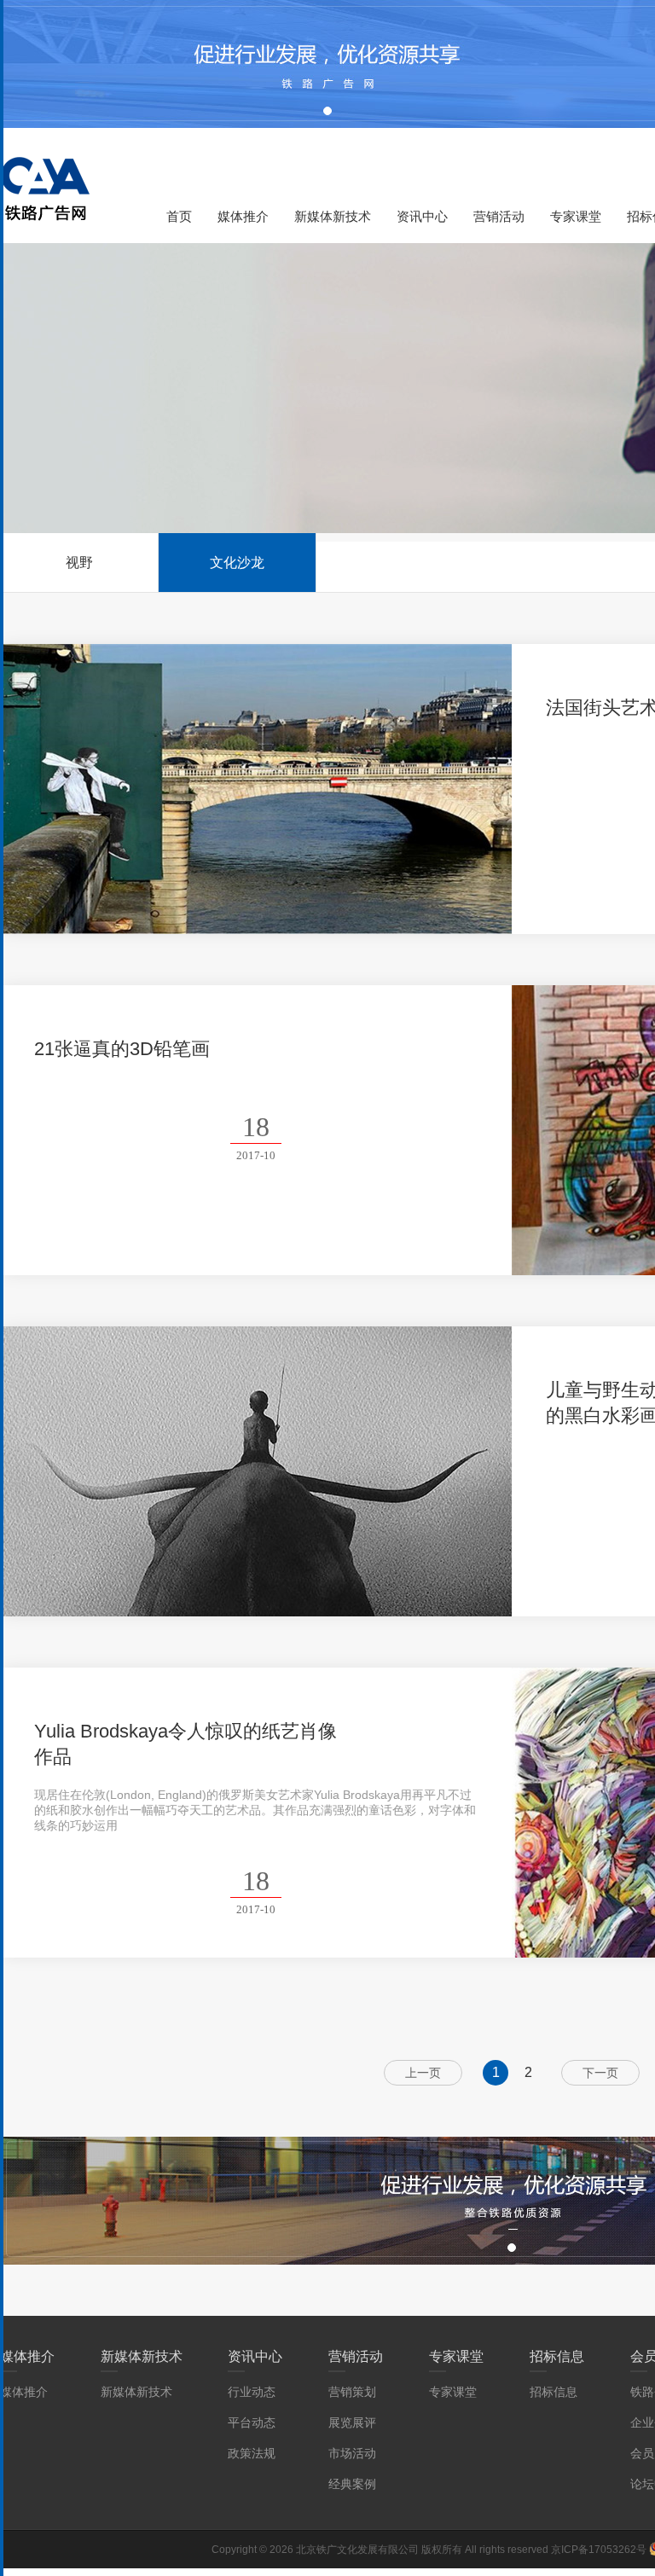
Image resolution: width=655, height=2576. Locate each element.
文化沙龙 (237, 563)
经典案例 (352, 2484)
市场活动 (352, 2453)
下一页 (600, 2073)
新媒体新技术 (333, 216)
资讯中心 (422, 216)
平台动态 (252, 2422)
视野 (79, 563)
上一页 (423, 2073)
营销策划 (352, 2392)
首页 (179, 216)
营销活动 (499, 216)
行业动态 (252, 2392)
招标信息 (557, 2356)
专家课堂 (576, 216)
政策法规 (252, 2453)
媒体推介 (243, 216)
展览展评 (352, 2422)
